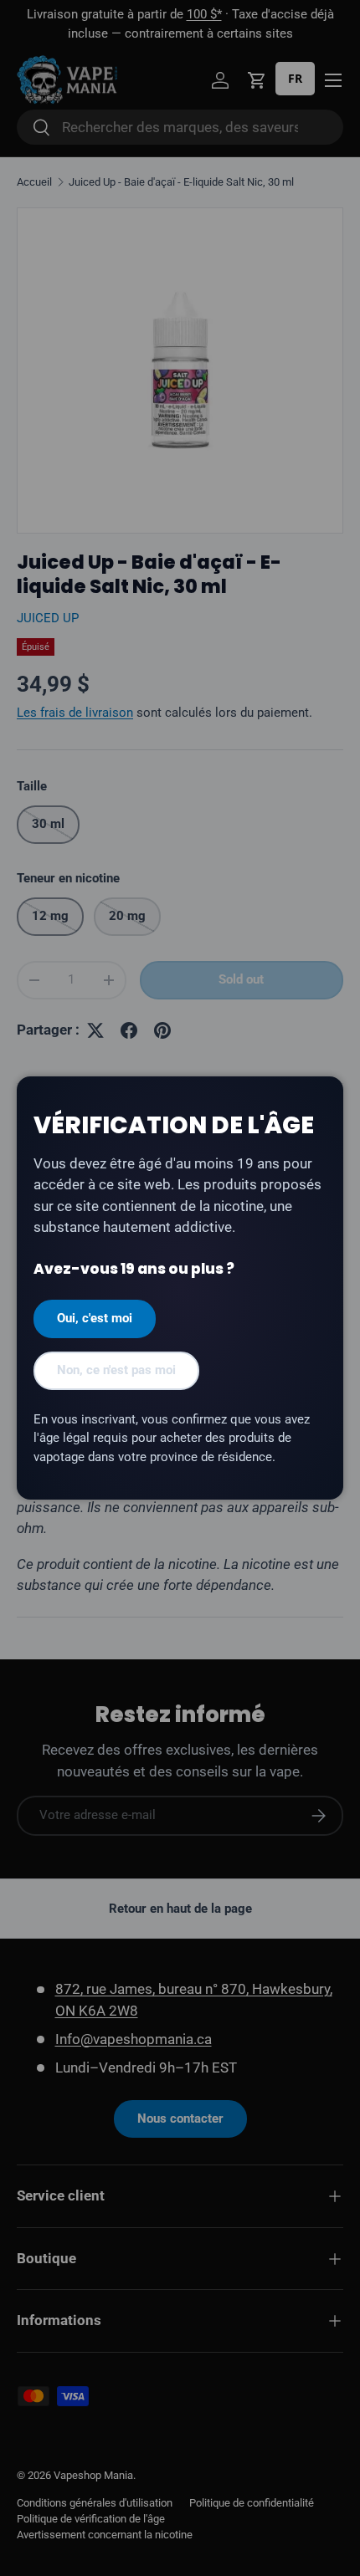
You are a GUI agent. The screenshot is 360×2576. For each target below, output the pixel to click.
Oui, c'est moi (95, 1318)
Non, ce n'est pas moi (116, 1370)
